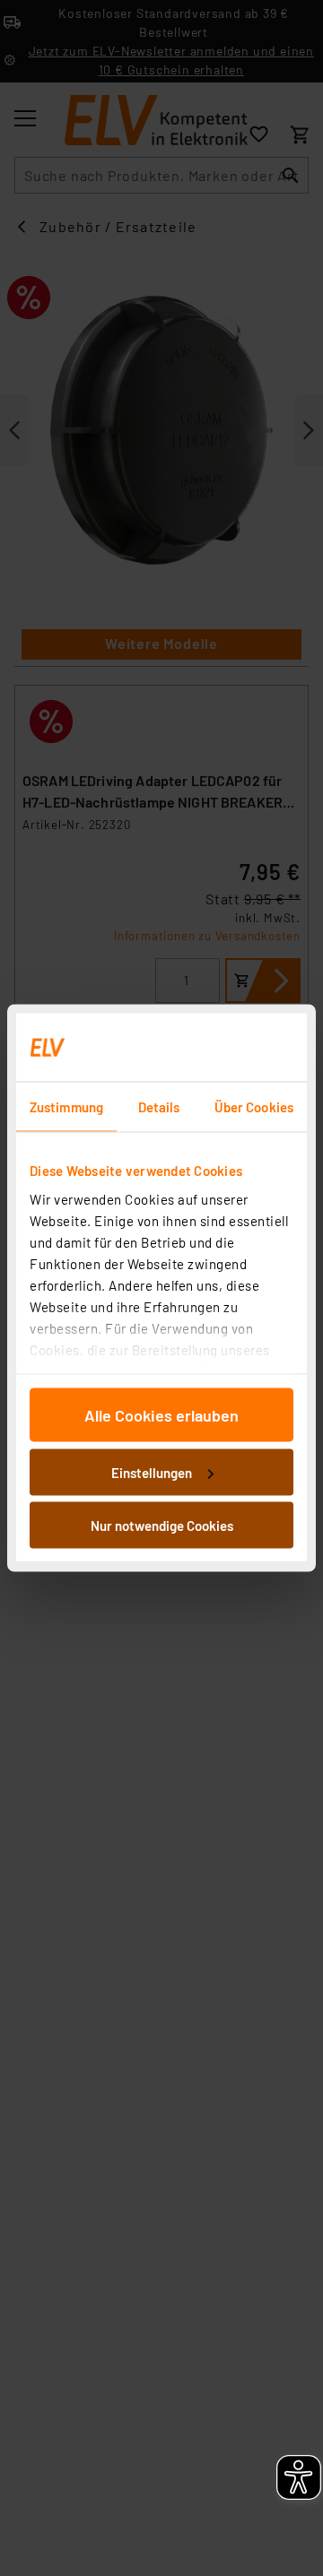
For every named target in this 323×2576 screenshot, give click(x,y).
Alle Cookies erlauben (161, 1415)
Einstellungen (152, 1472)
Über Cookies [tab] (254, 1107)
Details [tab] (159, 1107)
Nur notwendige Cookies (162, 1526)
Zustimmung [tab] (66, 1107)
